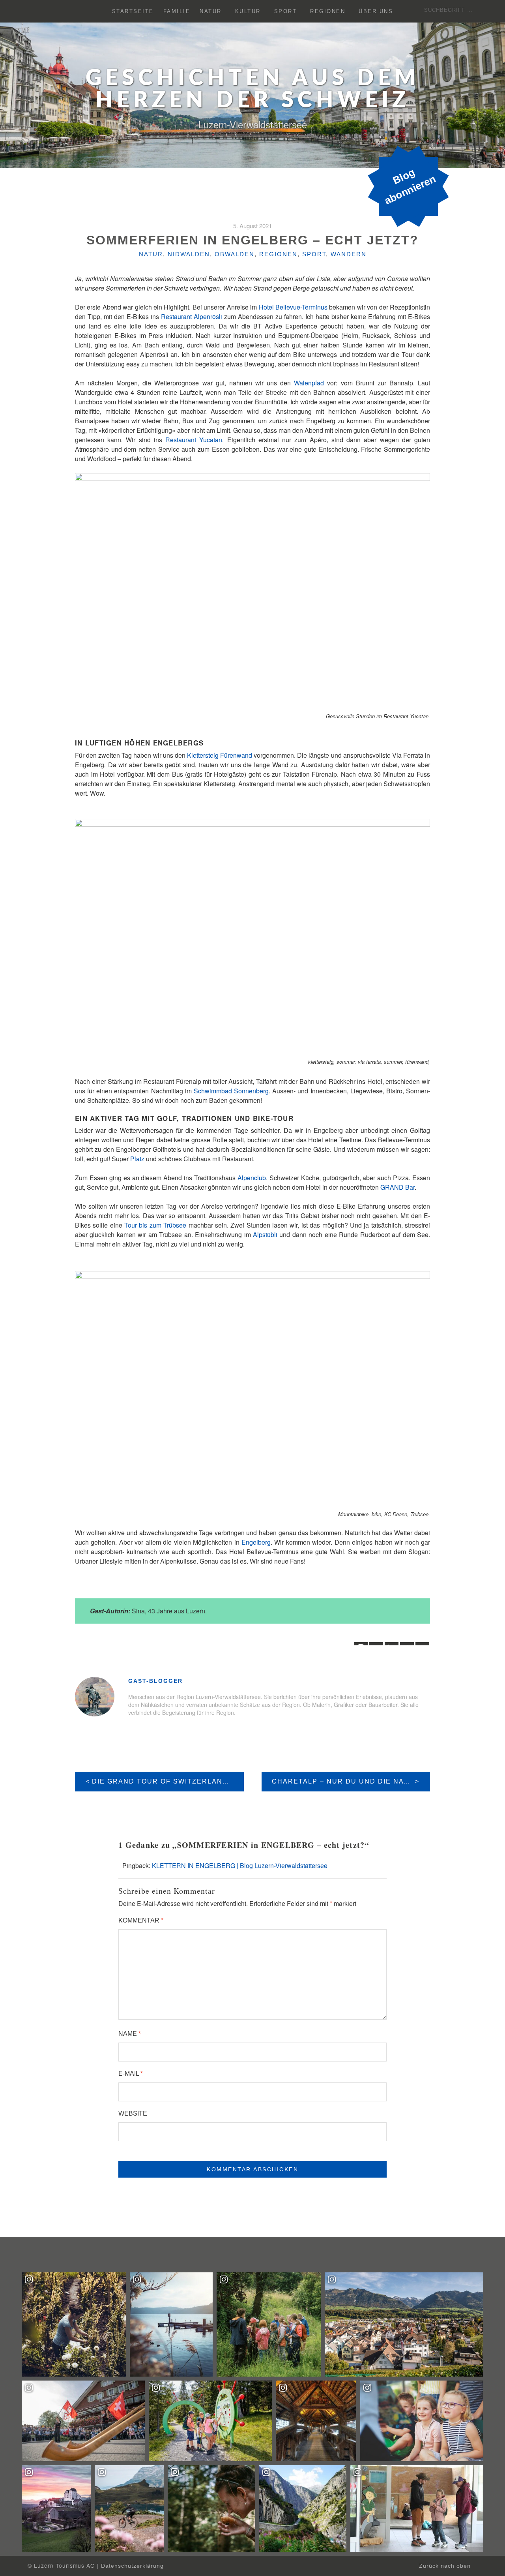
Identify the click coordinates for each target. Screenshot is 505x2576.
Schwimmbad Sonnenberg (231, 1091)
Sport (286, 11)
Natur (211, 11)
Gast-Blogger (155, 1681)
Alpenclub (252, 1178)
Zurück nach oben (446, 2566)
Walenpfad (309, 383)
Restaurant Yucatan (194, 440)
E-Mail (131, 2074)
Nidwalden (189, 254)
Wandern (349, 254)
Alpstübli (265, 1234)
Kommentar (141, 1920)
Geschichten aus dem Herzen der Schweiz (253, 90)
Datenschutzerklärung (132, 2566)
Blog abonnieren (410, 186)
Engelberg (256, 1542)
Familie (177, 11)
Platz (137, 1159)
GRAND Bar (397, 1187)
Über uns (376, 11)
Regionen (328, 11)
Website (133, 2113)
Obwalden (235, 254)
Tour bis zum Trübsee (155, 1225)
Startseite (133, 11)
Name (130, 2034)
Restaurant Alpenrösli (192, 316)
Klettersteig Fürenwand (220, 755)
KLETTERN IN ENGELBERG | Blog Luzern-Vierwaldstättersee (240, 1865)
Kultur (248, 11)
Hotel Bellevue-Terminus (293, 307)
